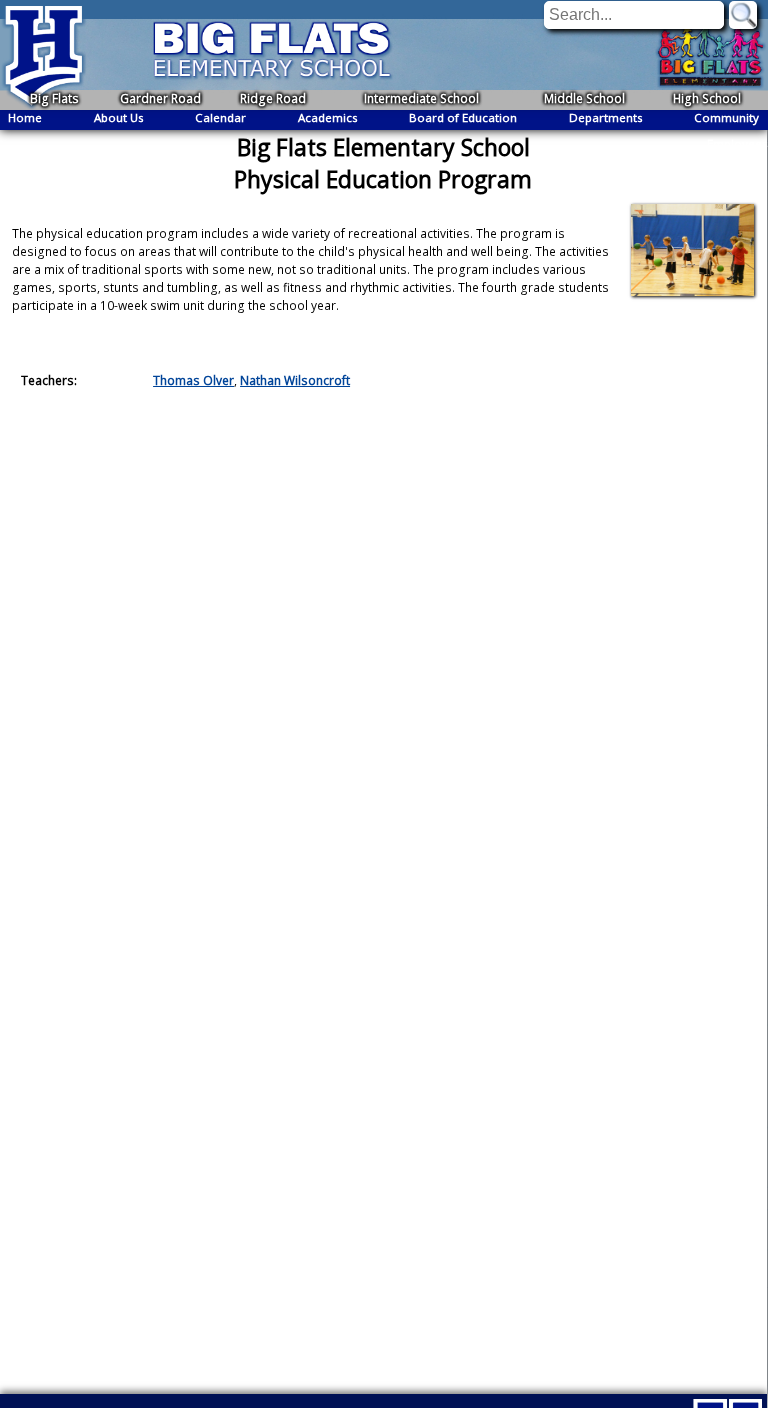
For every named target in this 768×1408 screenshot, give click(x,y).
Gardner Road (160, 98)
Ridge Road (273, 98)
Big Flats (54, 98)
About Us (119, 117)
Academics (328, 117)
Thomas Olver (193, 380)
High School (707, 98)
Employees (737, 143)
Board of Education (463, 117)
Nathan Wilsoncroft (295, 380)
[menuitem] (25, 117)
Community (726, 117)
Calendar (220, 117)
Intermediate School (421, 98)
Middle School (584, 98)
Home (25, 117)
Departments (606, 117)
